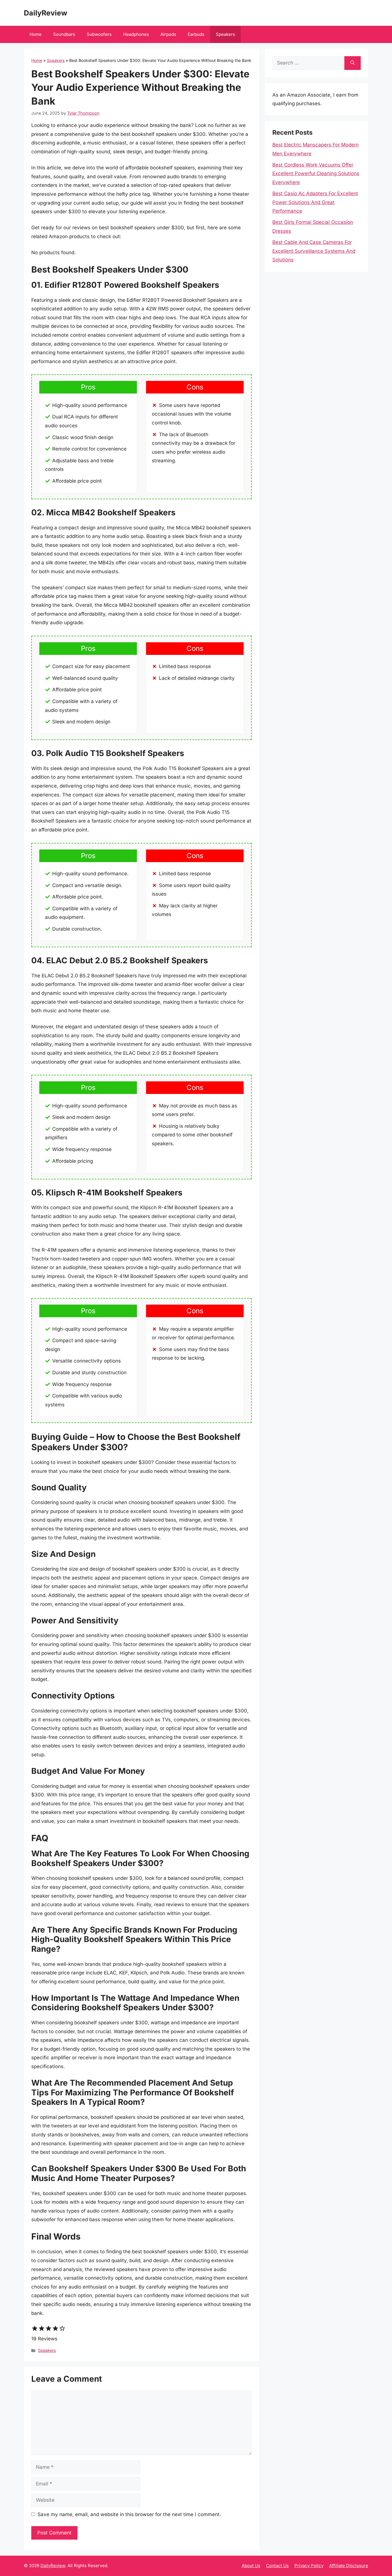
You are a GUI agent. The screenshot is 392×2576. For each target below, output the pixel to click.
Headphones (136, 34)
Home (36, 34)
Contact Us (277, 2566)
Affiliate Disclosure (349, 2566)
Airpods (168, 34)
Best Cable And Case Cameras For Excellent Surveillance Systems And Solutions (314, 251)
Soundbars (64, 34)
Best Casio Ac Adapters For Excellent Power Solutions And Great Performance (315, 202)
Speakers (225, 34)
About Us (251, 2566)
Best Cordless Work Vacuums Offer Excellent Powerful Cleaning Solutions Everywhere (316, 174)
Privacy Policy (309, 2566)
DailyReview (45, 13)
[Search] (353, 63)
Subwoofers (99, 34)
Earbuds (196, 34)
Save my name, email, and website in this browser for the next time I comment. (129, 2514)
